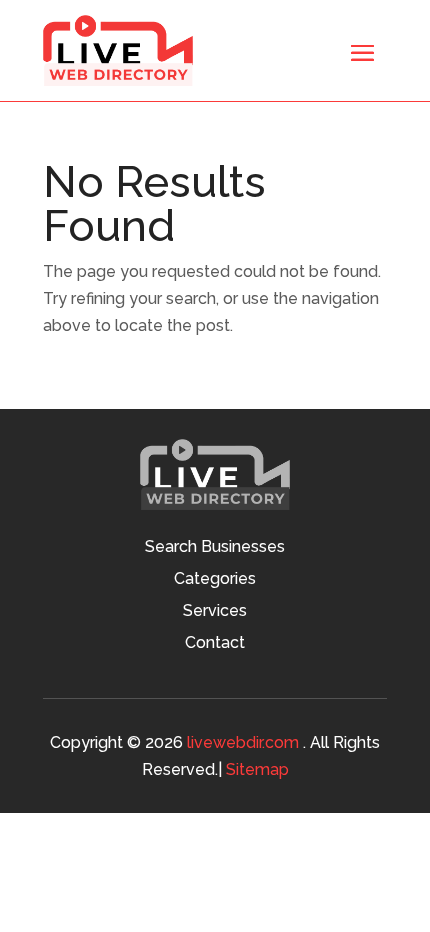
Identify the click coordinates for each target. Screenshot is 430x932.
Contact (215, 644)
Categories (215, 580)
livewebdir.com (243, 742)
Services (215, 612)
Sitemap (257, 769)
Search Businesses (215, 548)
